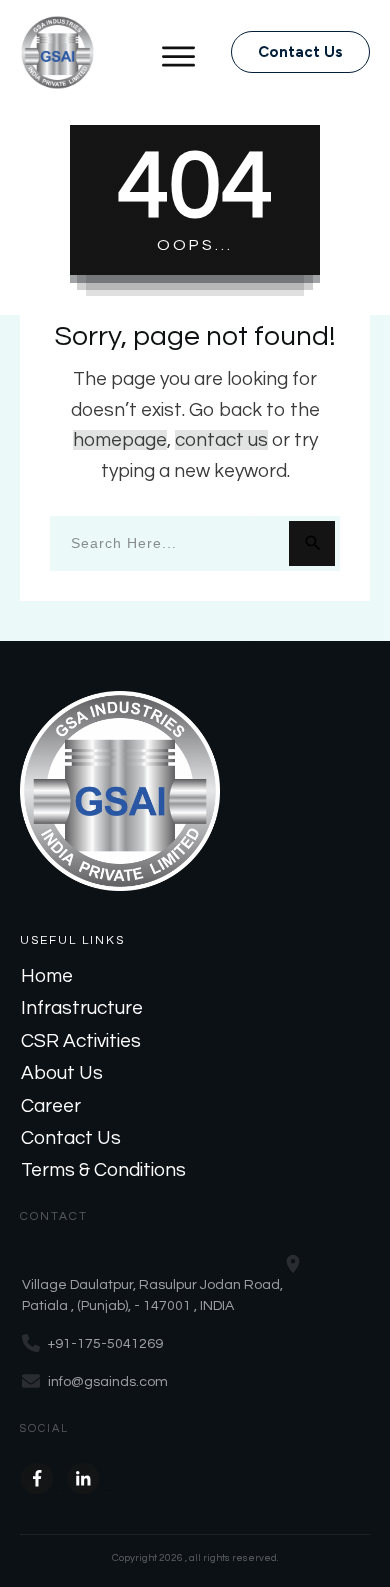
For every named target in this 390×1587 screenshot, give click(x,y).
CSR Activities (81, 1041)
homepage (120, 440)
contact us (221, 440)
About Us (62, 1073)
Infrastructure (82, 1008)
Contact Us (71, 1138)
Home (47, 976)
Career (51, 1106)
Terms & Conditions (103, 1170)
